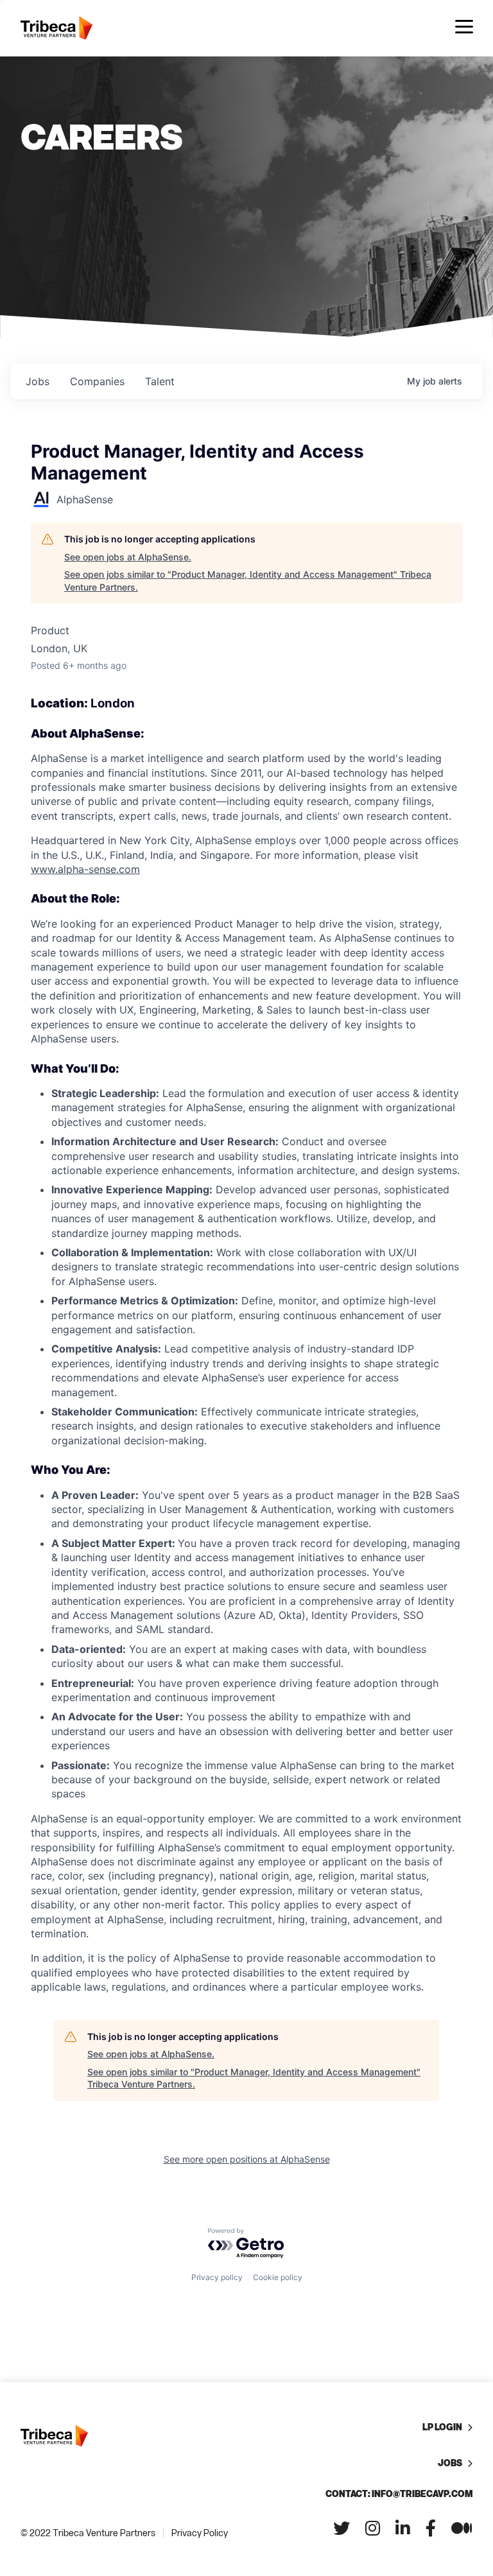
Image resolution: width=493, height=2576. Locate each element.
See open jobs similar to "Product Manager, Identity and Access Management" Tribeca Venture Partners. (248, 581)
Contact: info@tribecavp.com (399, 2494)
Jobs (450, 2463)
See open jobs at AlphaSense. (128, 557)
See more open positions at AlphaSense (247, 2159)
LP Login (442, 2427)
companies (97, 381)
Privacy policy (217, 2277)
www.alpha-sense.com (85, 869)
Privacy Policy (200, 2533)
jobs (38, 381)
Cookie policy (278, 2277)
